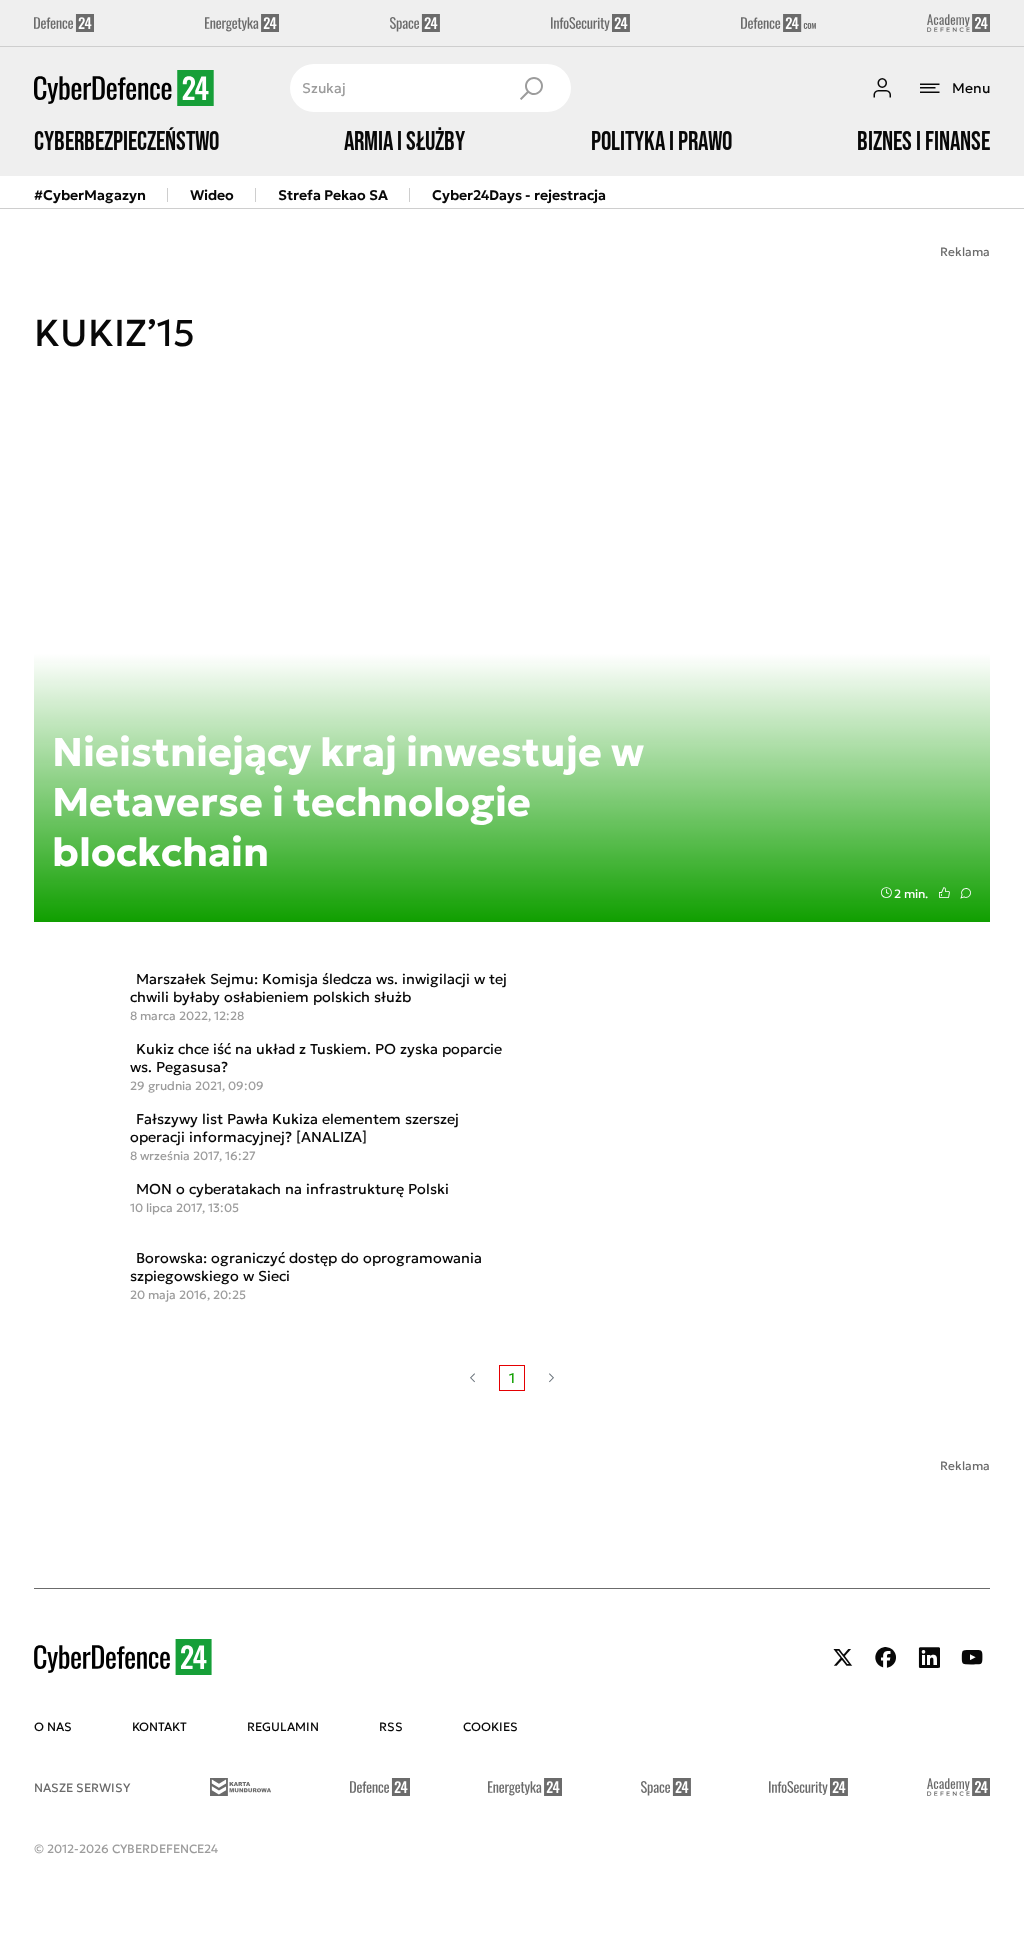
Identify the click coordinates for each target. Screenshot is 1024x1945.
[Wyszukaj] (531, 88)
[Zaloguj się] (882, 88)
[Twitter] (843, 1657)
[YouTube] (972, 1657)
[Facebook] (886, 1657)
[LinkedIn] (929, 1657)
